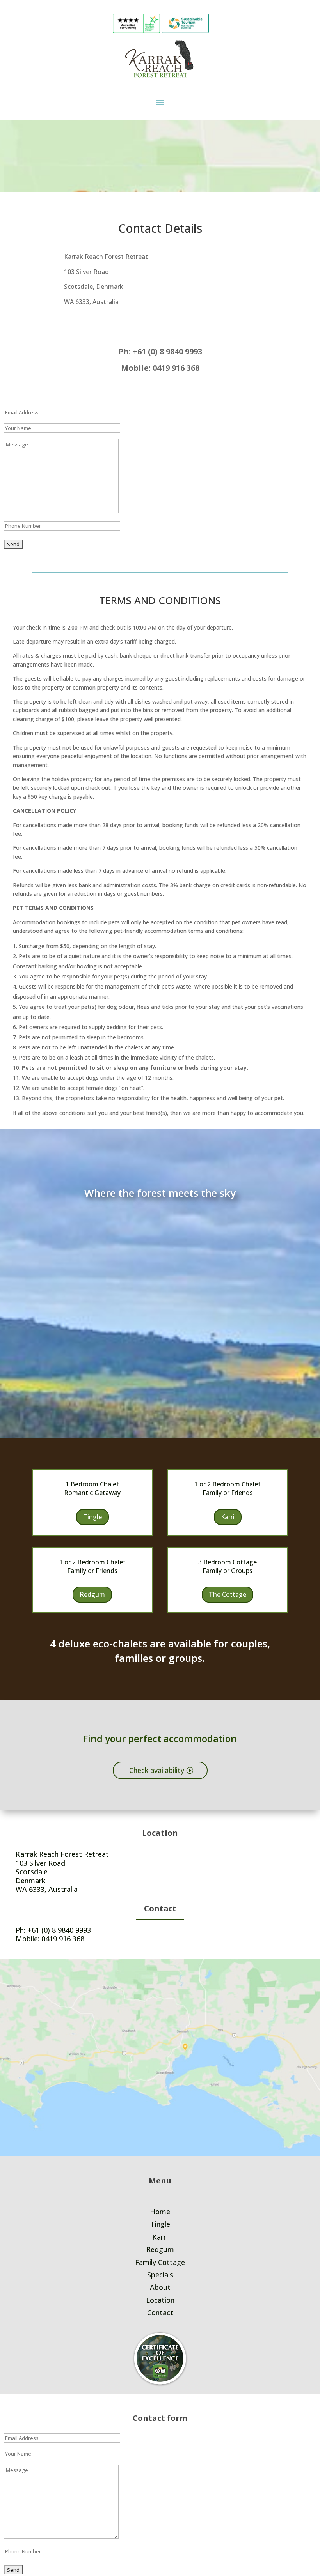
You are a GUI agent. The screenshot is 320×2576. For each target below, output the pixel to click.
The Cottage (228, 1594)
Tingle (92, 1517)
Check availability (157, 1770)
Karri (228, 1517)
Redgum (92, 1594)
